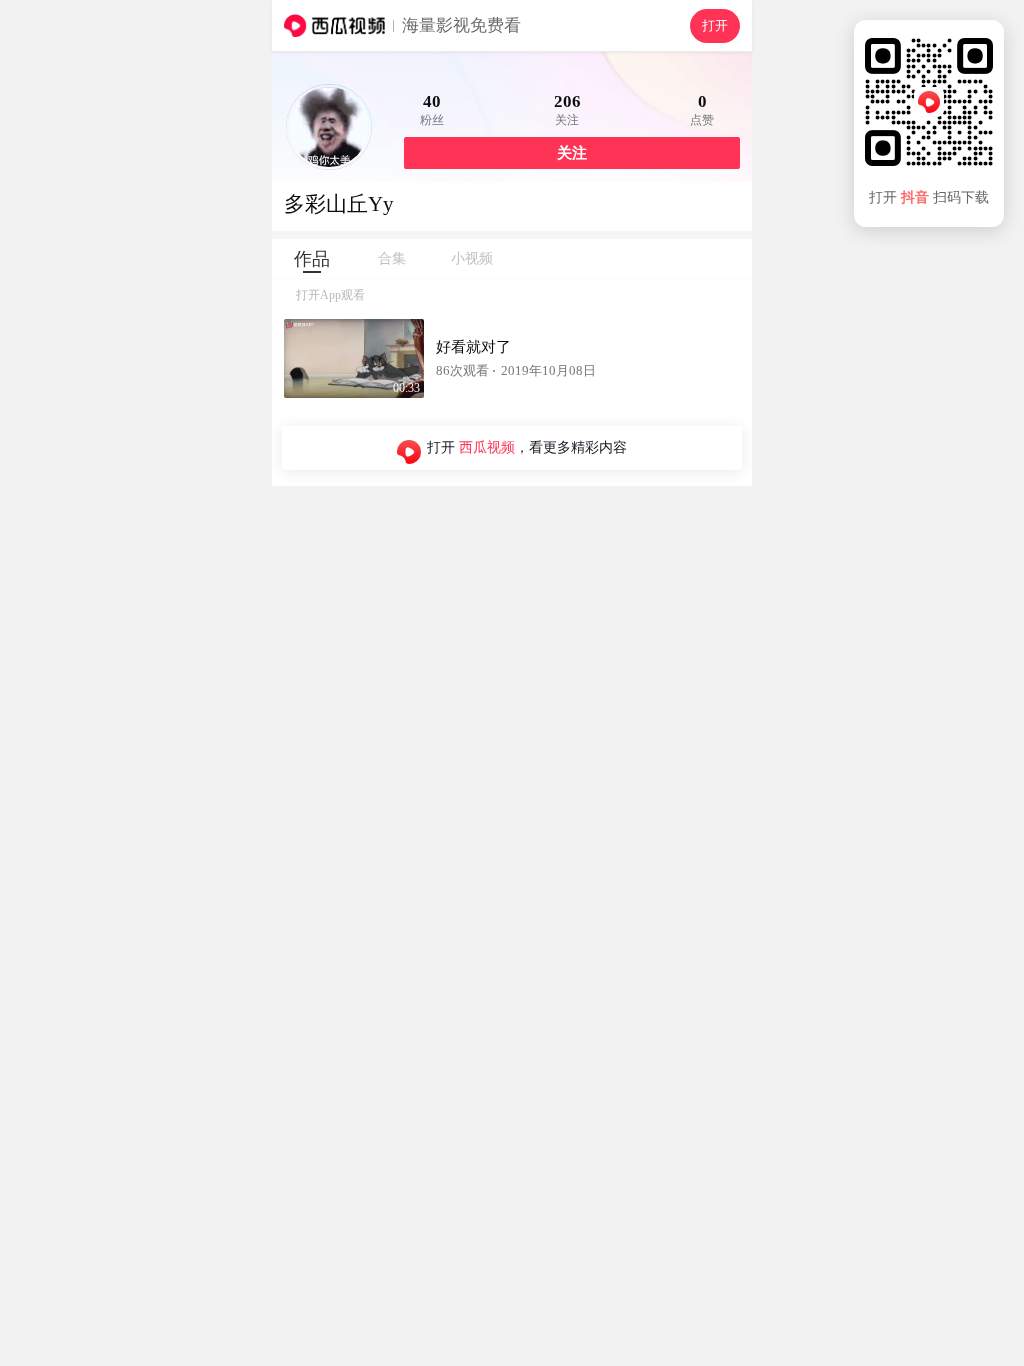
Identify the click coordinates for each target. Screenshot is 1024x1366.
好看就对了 (473, 347)
